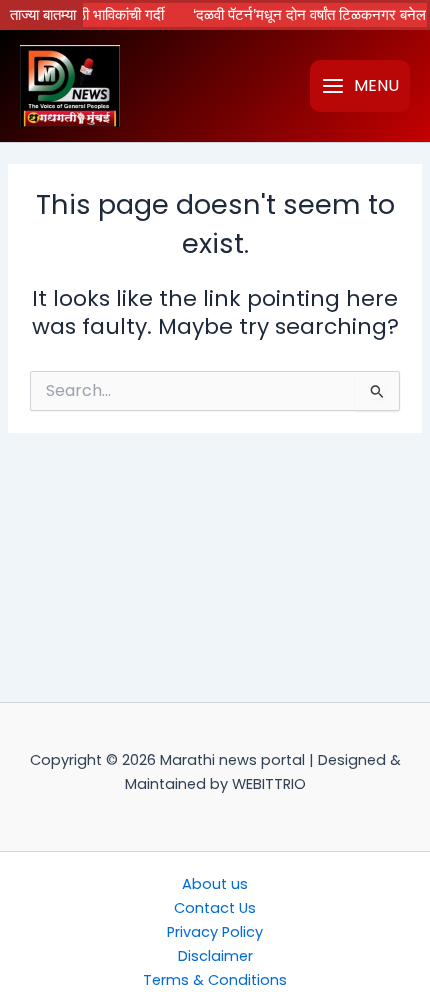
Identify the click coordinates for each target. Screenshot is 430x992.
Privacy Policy (215, 932)
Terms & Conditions (215, 980)
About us (215, 884)
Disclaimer (215, 956)
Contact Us (215, 908)
